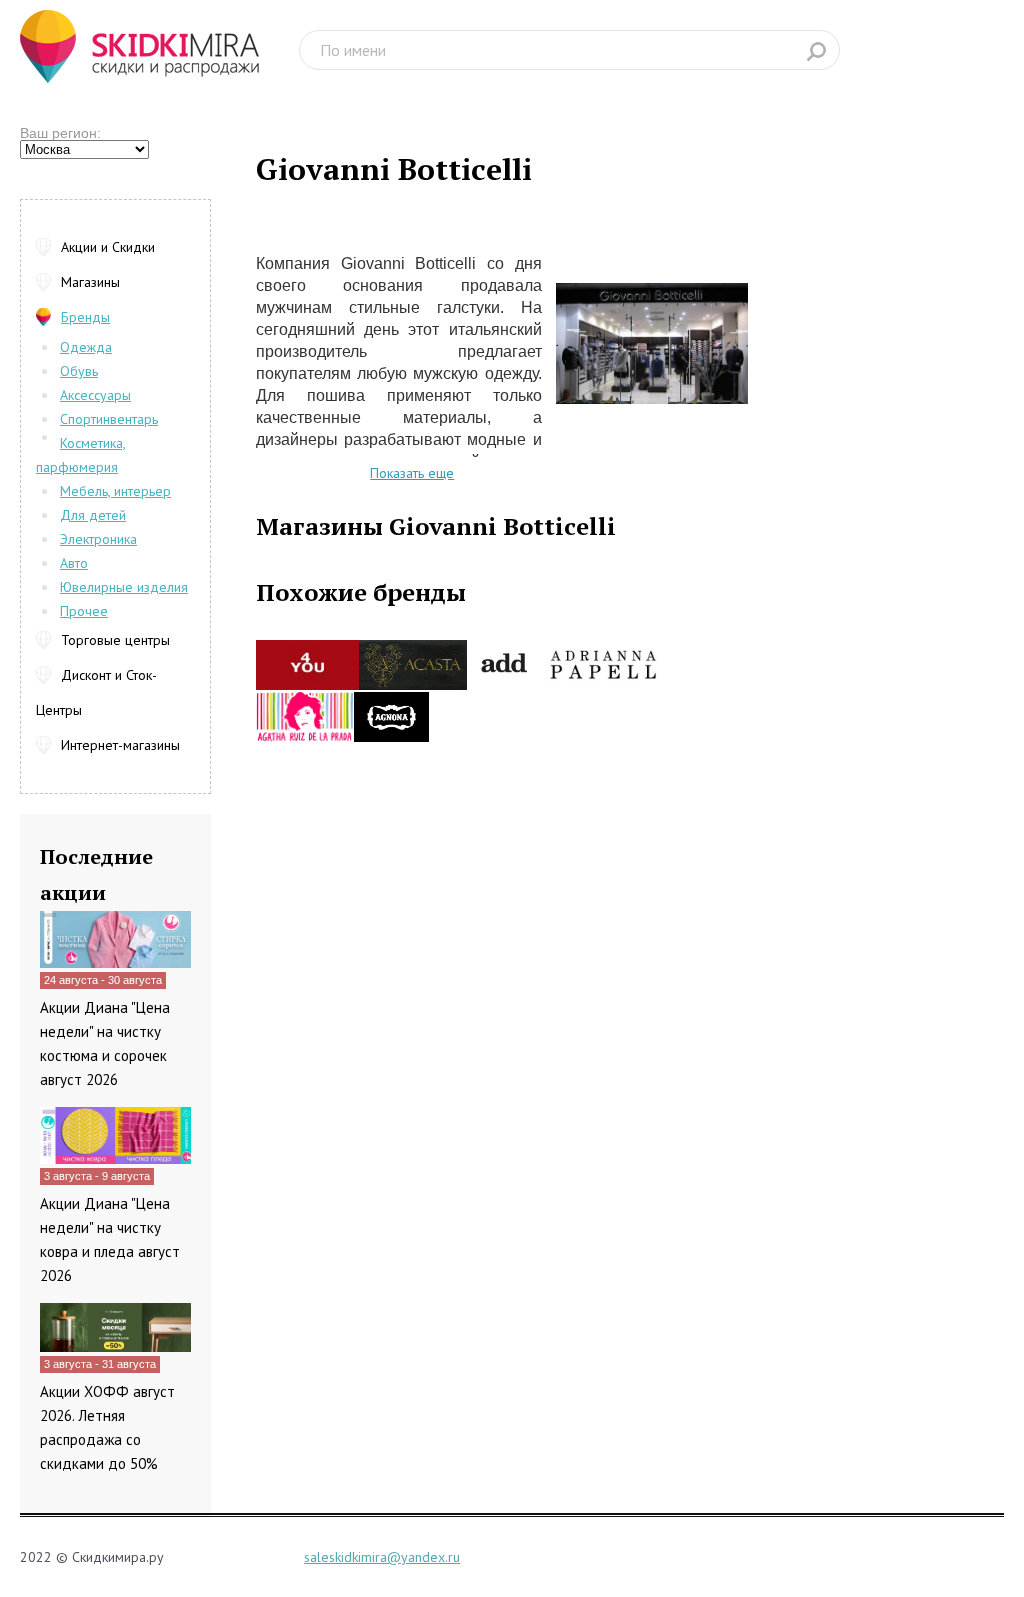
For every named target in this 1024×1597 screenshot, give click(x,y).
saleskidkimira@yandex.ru (382, 1557)
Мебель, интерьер (115, 491)
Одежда (86, 347)
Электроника (98, 539)
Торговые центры (115, 640)
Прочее (84, 611)
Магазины (90, 282)
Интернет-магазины (120, 745)
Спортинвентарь (109, 419)
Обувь (79, 371)
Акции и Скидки (108, 247)
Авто (74, 563)
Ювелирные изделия (124, 587)
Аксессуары (95, 395)
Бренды (85, 317)
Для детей (93, 515)
